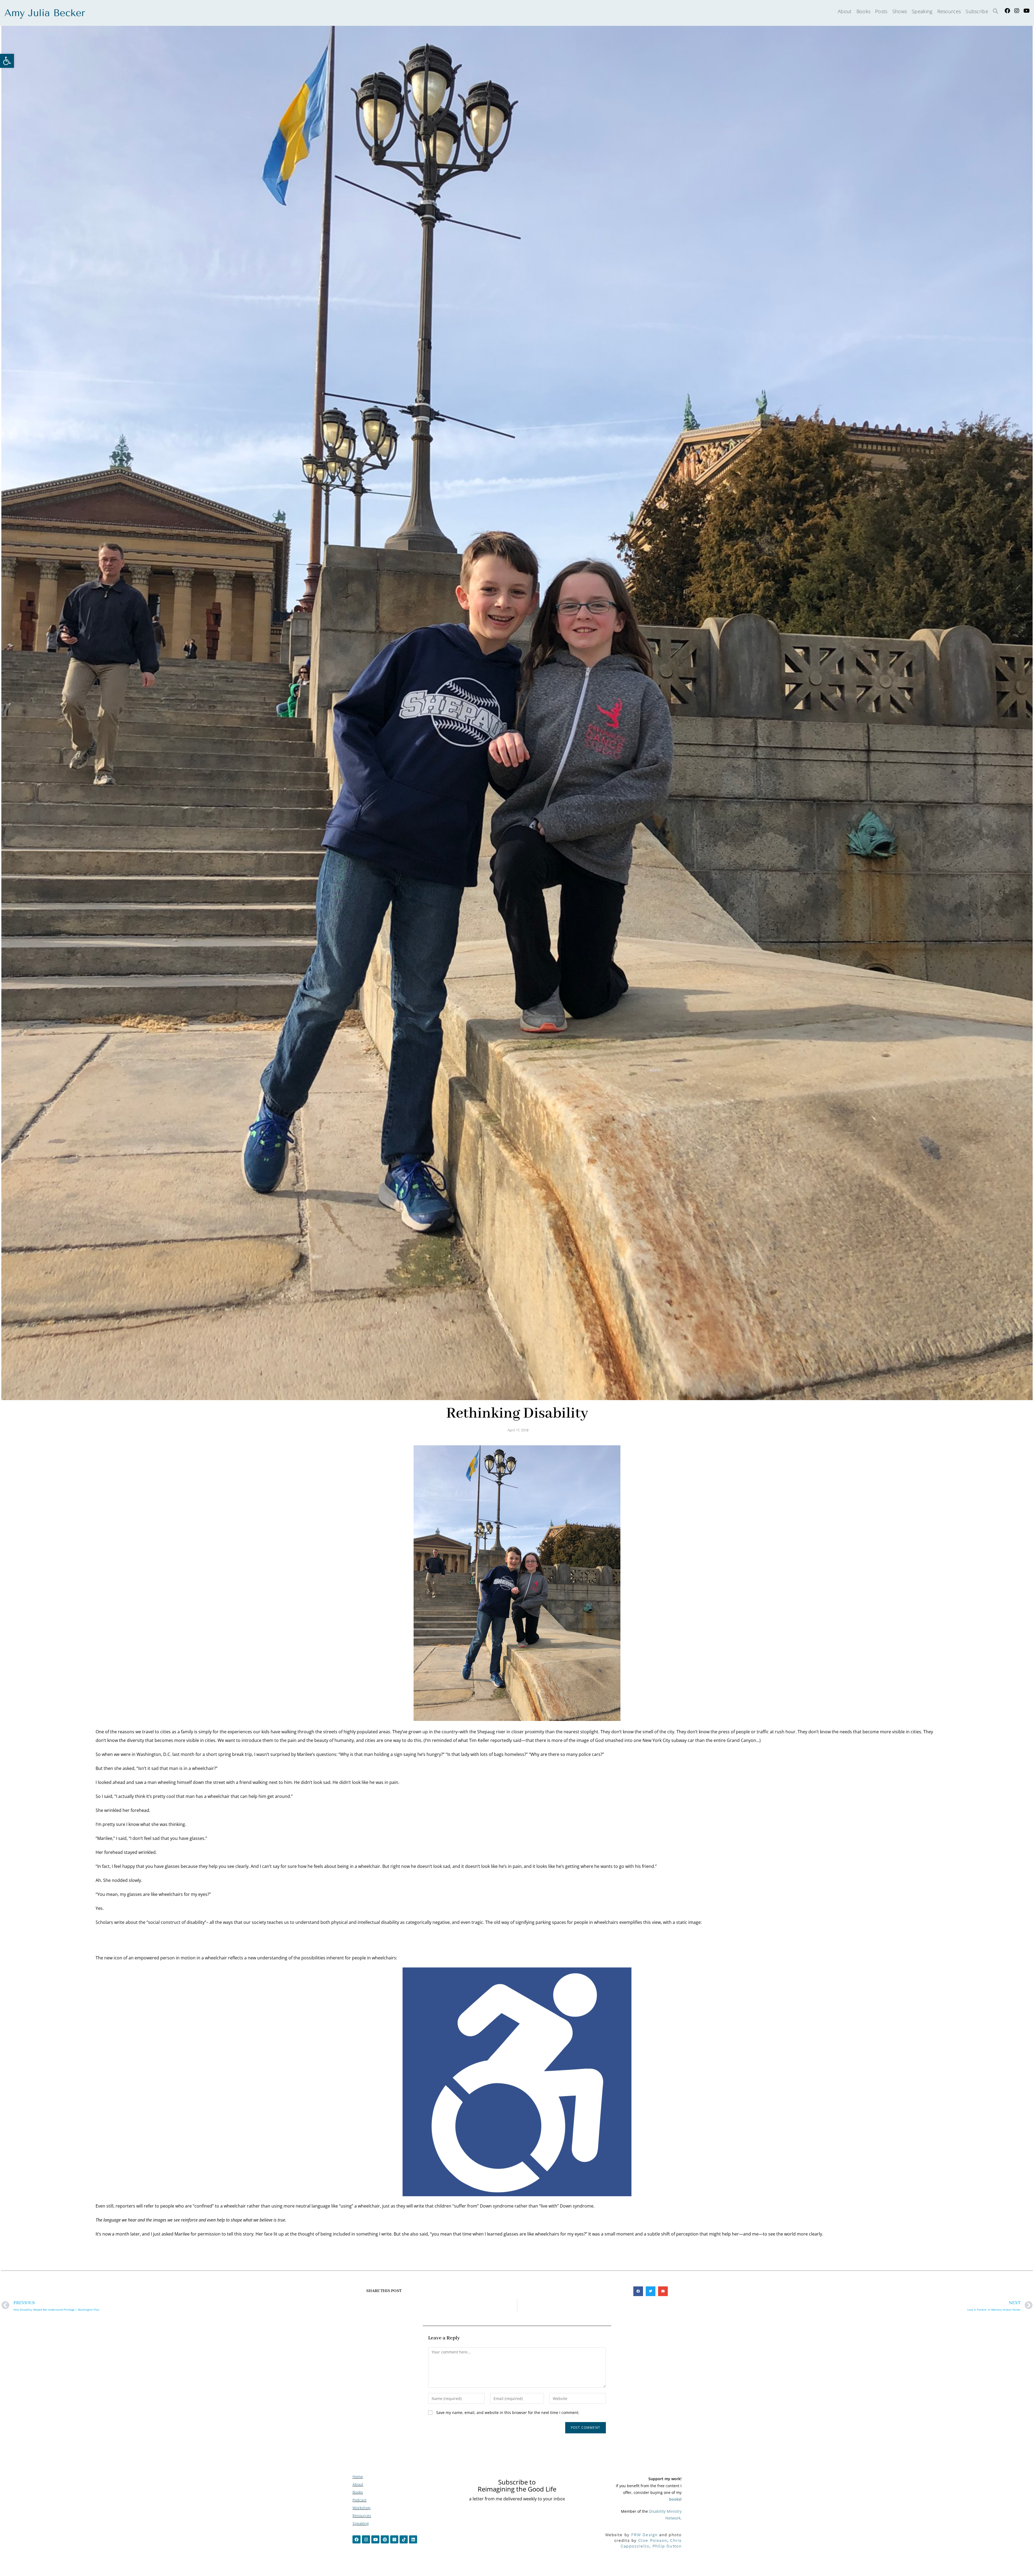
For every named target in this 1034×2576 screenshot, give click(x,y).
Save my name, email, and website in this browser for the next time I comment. (508, 2412)
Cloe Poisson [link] (653, 2540)
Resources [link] (362, 2516)
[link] (7, 61)
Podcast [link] (359, 2500)
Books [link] (358, 2492)
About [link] (358, 2484)
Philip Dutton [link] (667, 2546)
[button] (638, 2291)
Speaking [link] (361, 2523)
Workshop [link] (361, 2508)
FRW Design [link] (644, 2535)
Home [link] (358, 2477)
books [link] (675, 2499)
